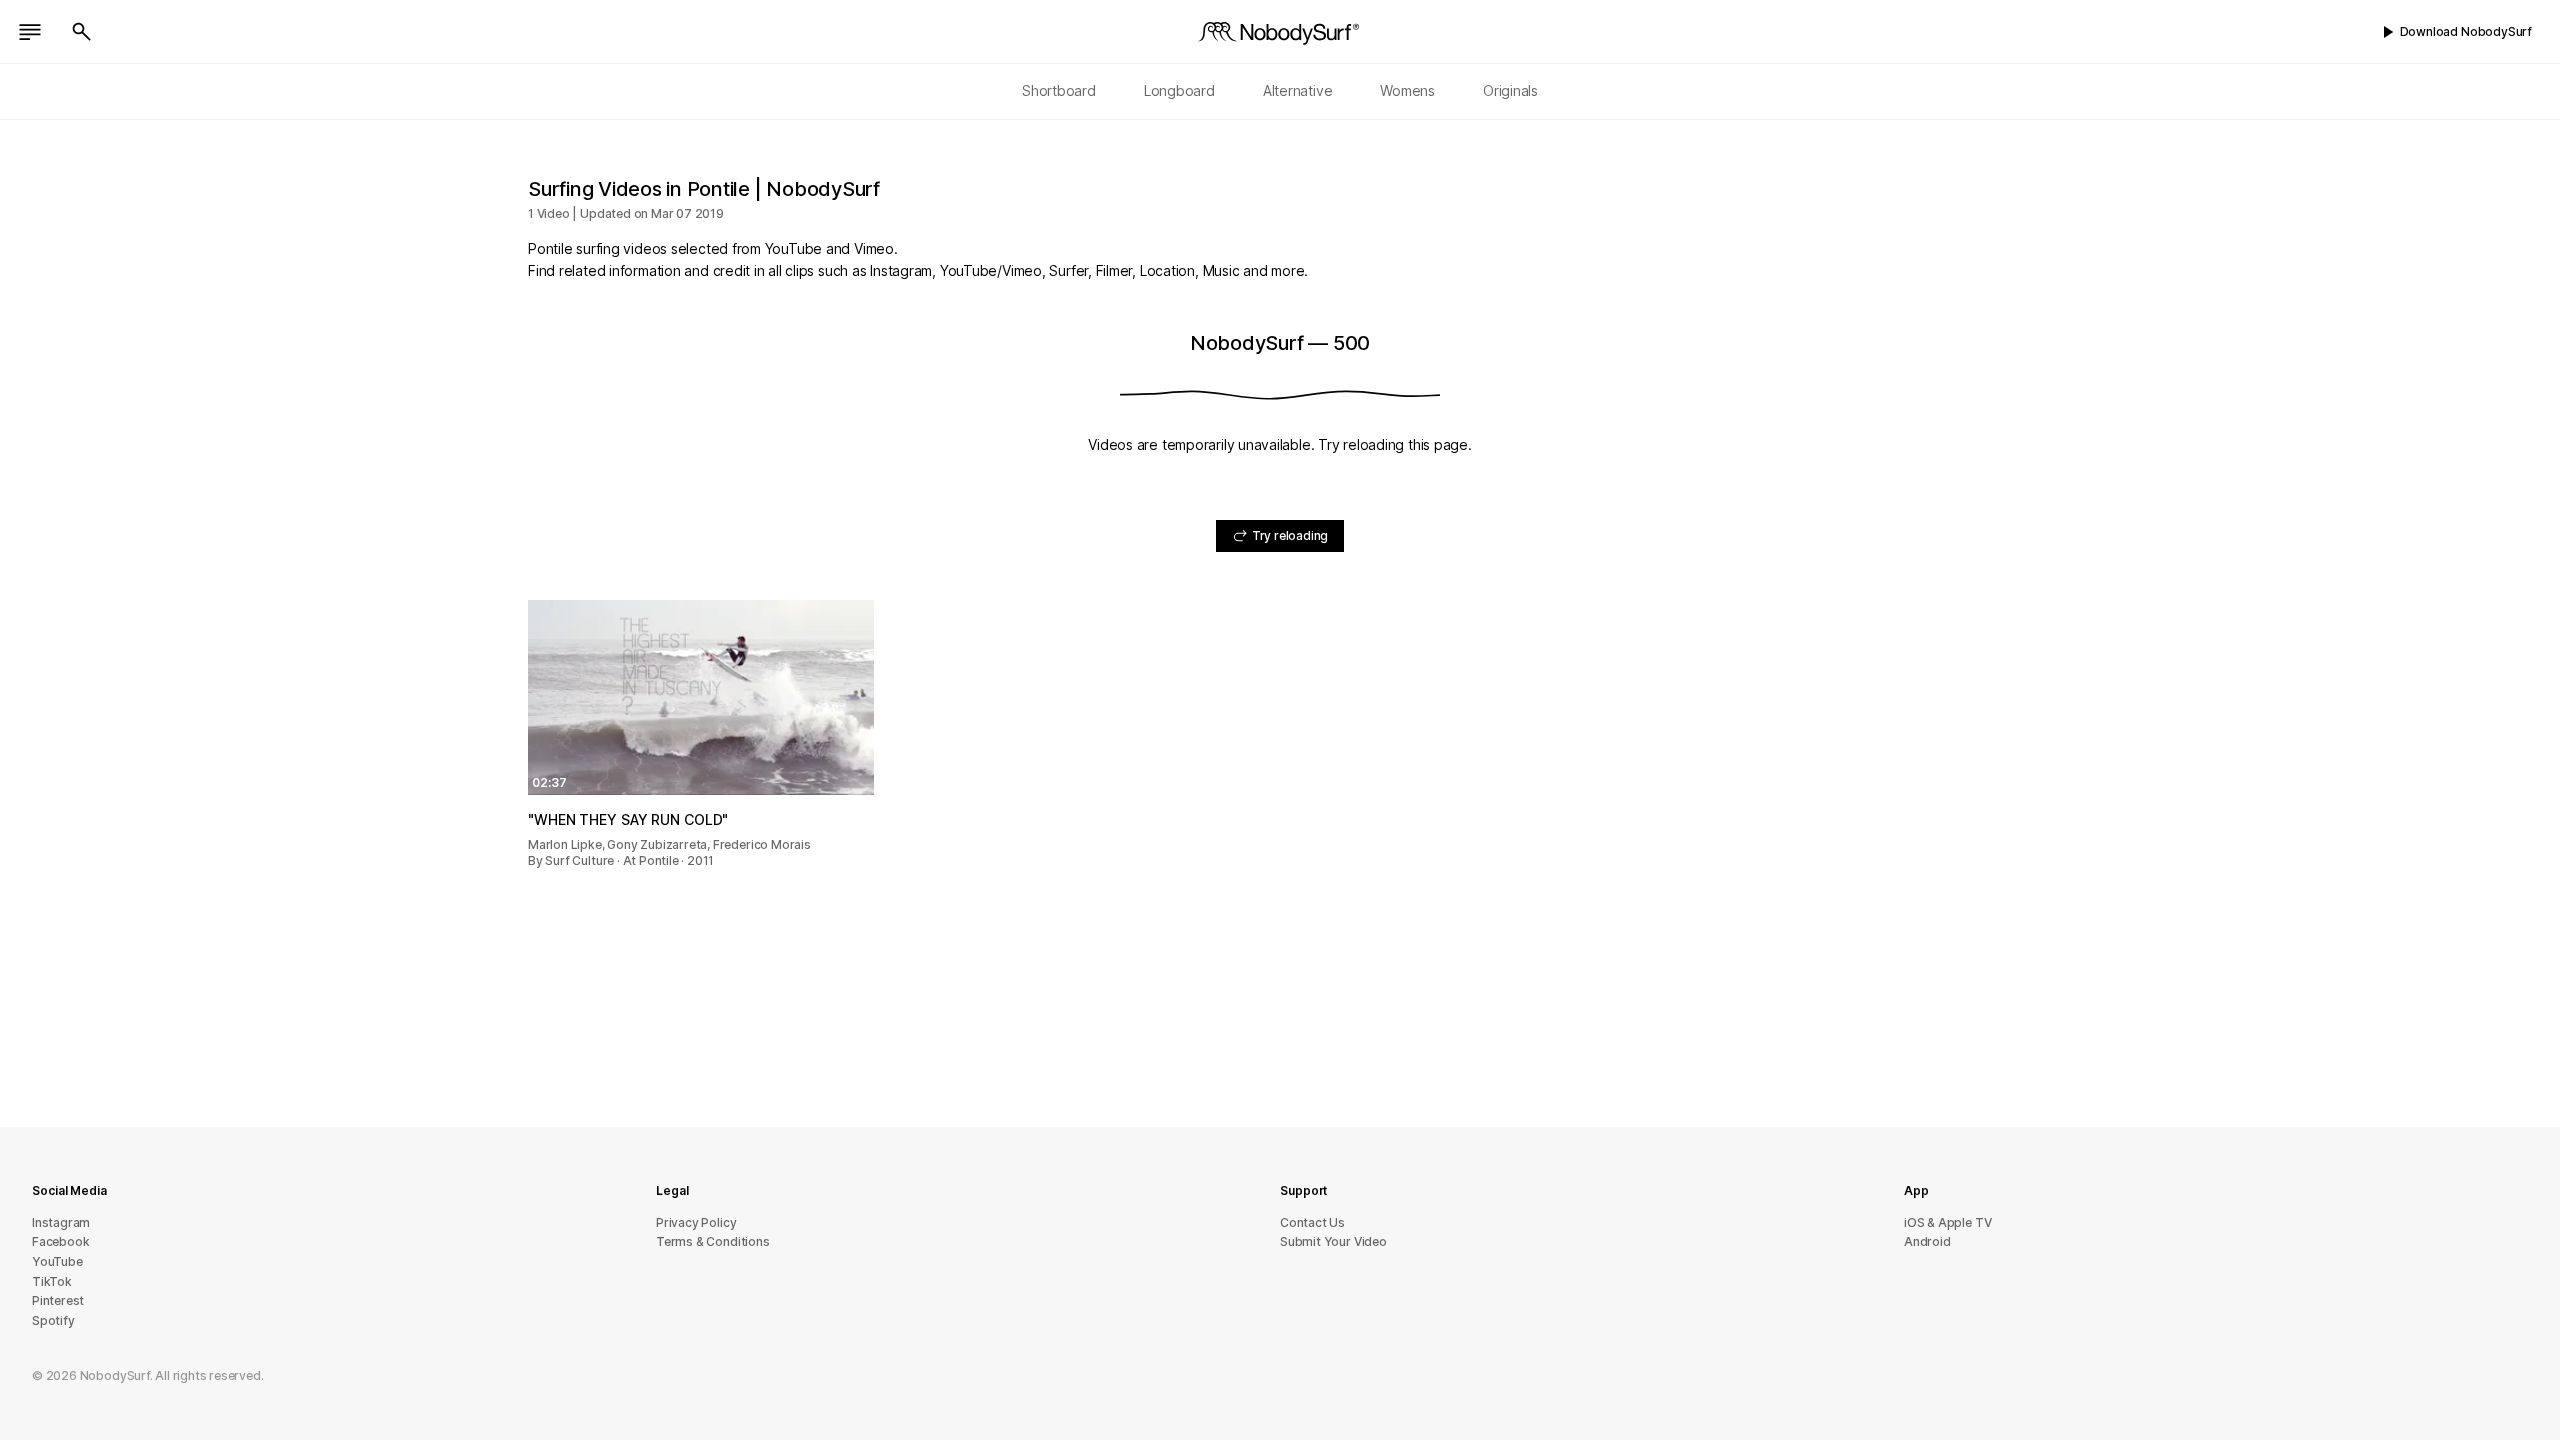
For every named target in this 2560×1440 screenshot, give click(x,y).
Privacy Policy (696, 1222)
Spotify (53, 1320)
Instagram (61, 1222)
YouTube (57, 1261)
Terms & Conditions (713, 1241)
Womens (1407, 90)
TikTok (52, 1281)
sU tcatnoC (1312, 1222)
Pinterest (58, 1300)
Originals (1510, 90)
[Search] (82, 32)
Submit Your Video (1333, 1241)
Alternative (1298, 90)
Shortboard (1059, 90)
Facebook (60, 1241)
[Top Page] (1280, 32)
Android (1927, 1241)
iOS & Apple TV (1947, 1222)
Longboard (1179, 90)
